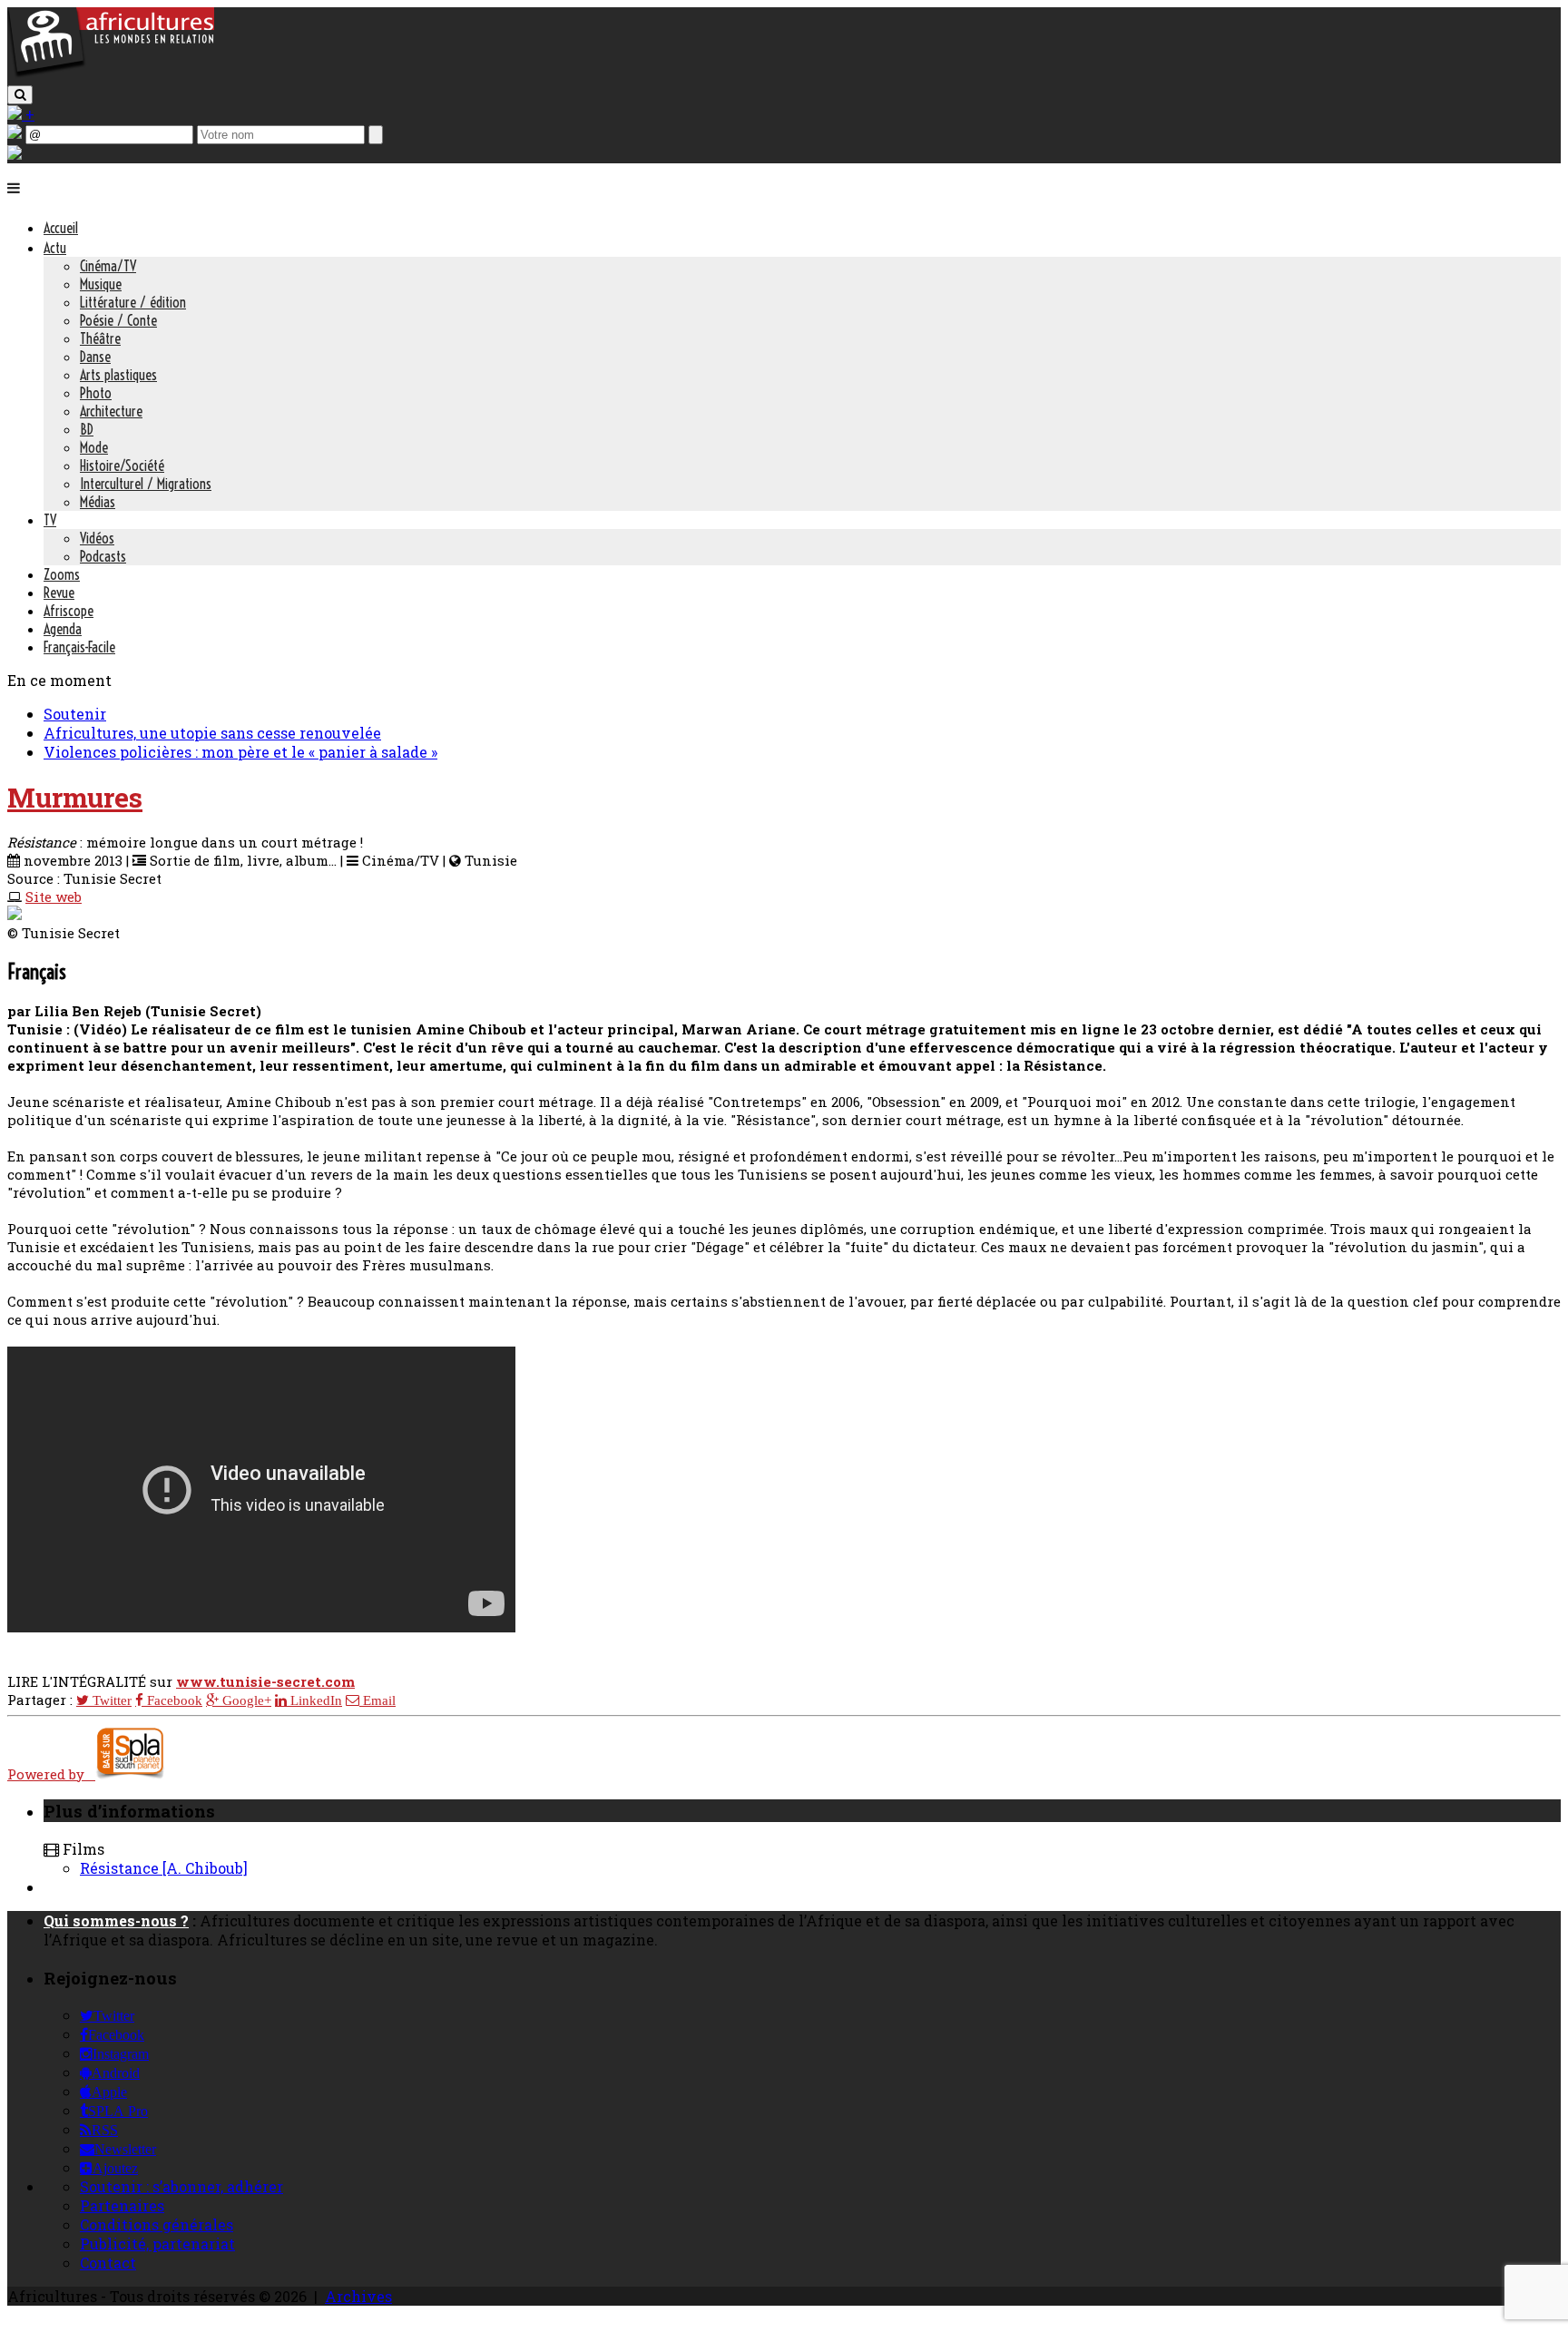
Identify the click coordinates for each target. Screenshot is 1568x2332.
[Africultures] (111, 74)
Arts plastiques (118, 375)
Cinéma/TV (108, 266)
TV (50, 520)
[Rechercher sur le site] (20, 95)
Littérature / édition (133, 302)
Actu (55, 248)
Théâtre (100, 338)
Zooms (62, 574)
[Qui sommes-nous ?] (15, 154)
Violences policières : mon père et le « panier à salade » (240, 752)
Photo (96, 393)
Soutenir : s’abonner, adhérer (181, 2186)
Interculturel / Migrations (146, 484)
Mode (94, 447)
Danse (95, 357)
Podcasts (103, 556)
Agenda (63, 629)
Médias (98, 502)
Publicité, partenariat (157, 2244)
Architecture (111, 411)
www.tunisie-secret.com (265, 1681)
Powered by (51, 1774)
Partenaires (122, 2205)
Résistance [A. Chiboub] (164, 1868)
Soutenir (75, 714)
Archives (358, 2296)
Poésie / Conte (118, 320)
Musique (101, 284)
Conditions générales (157, 2224)
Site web (54, 897)
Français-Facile (79, 647)
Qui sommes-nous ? (116, 1920)
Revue (59, 593)
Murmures (75, 797)
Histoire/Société (122, 465)
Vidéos (97, 538)
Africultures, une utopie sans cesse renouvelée (212, 733)
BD (87, 429)
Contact (108, 2263)
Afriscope (69, 611)
